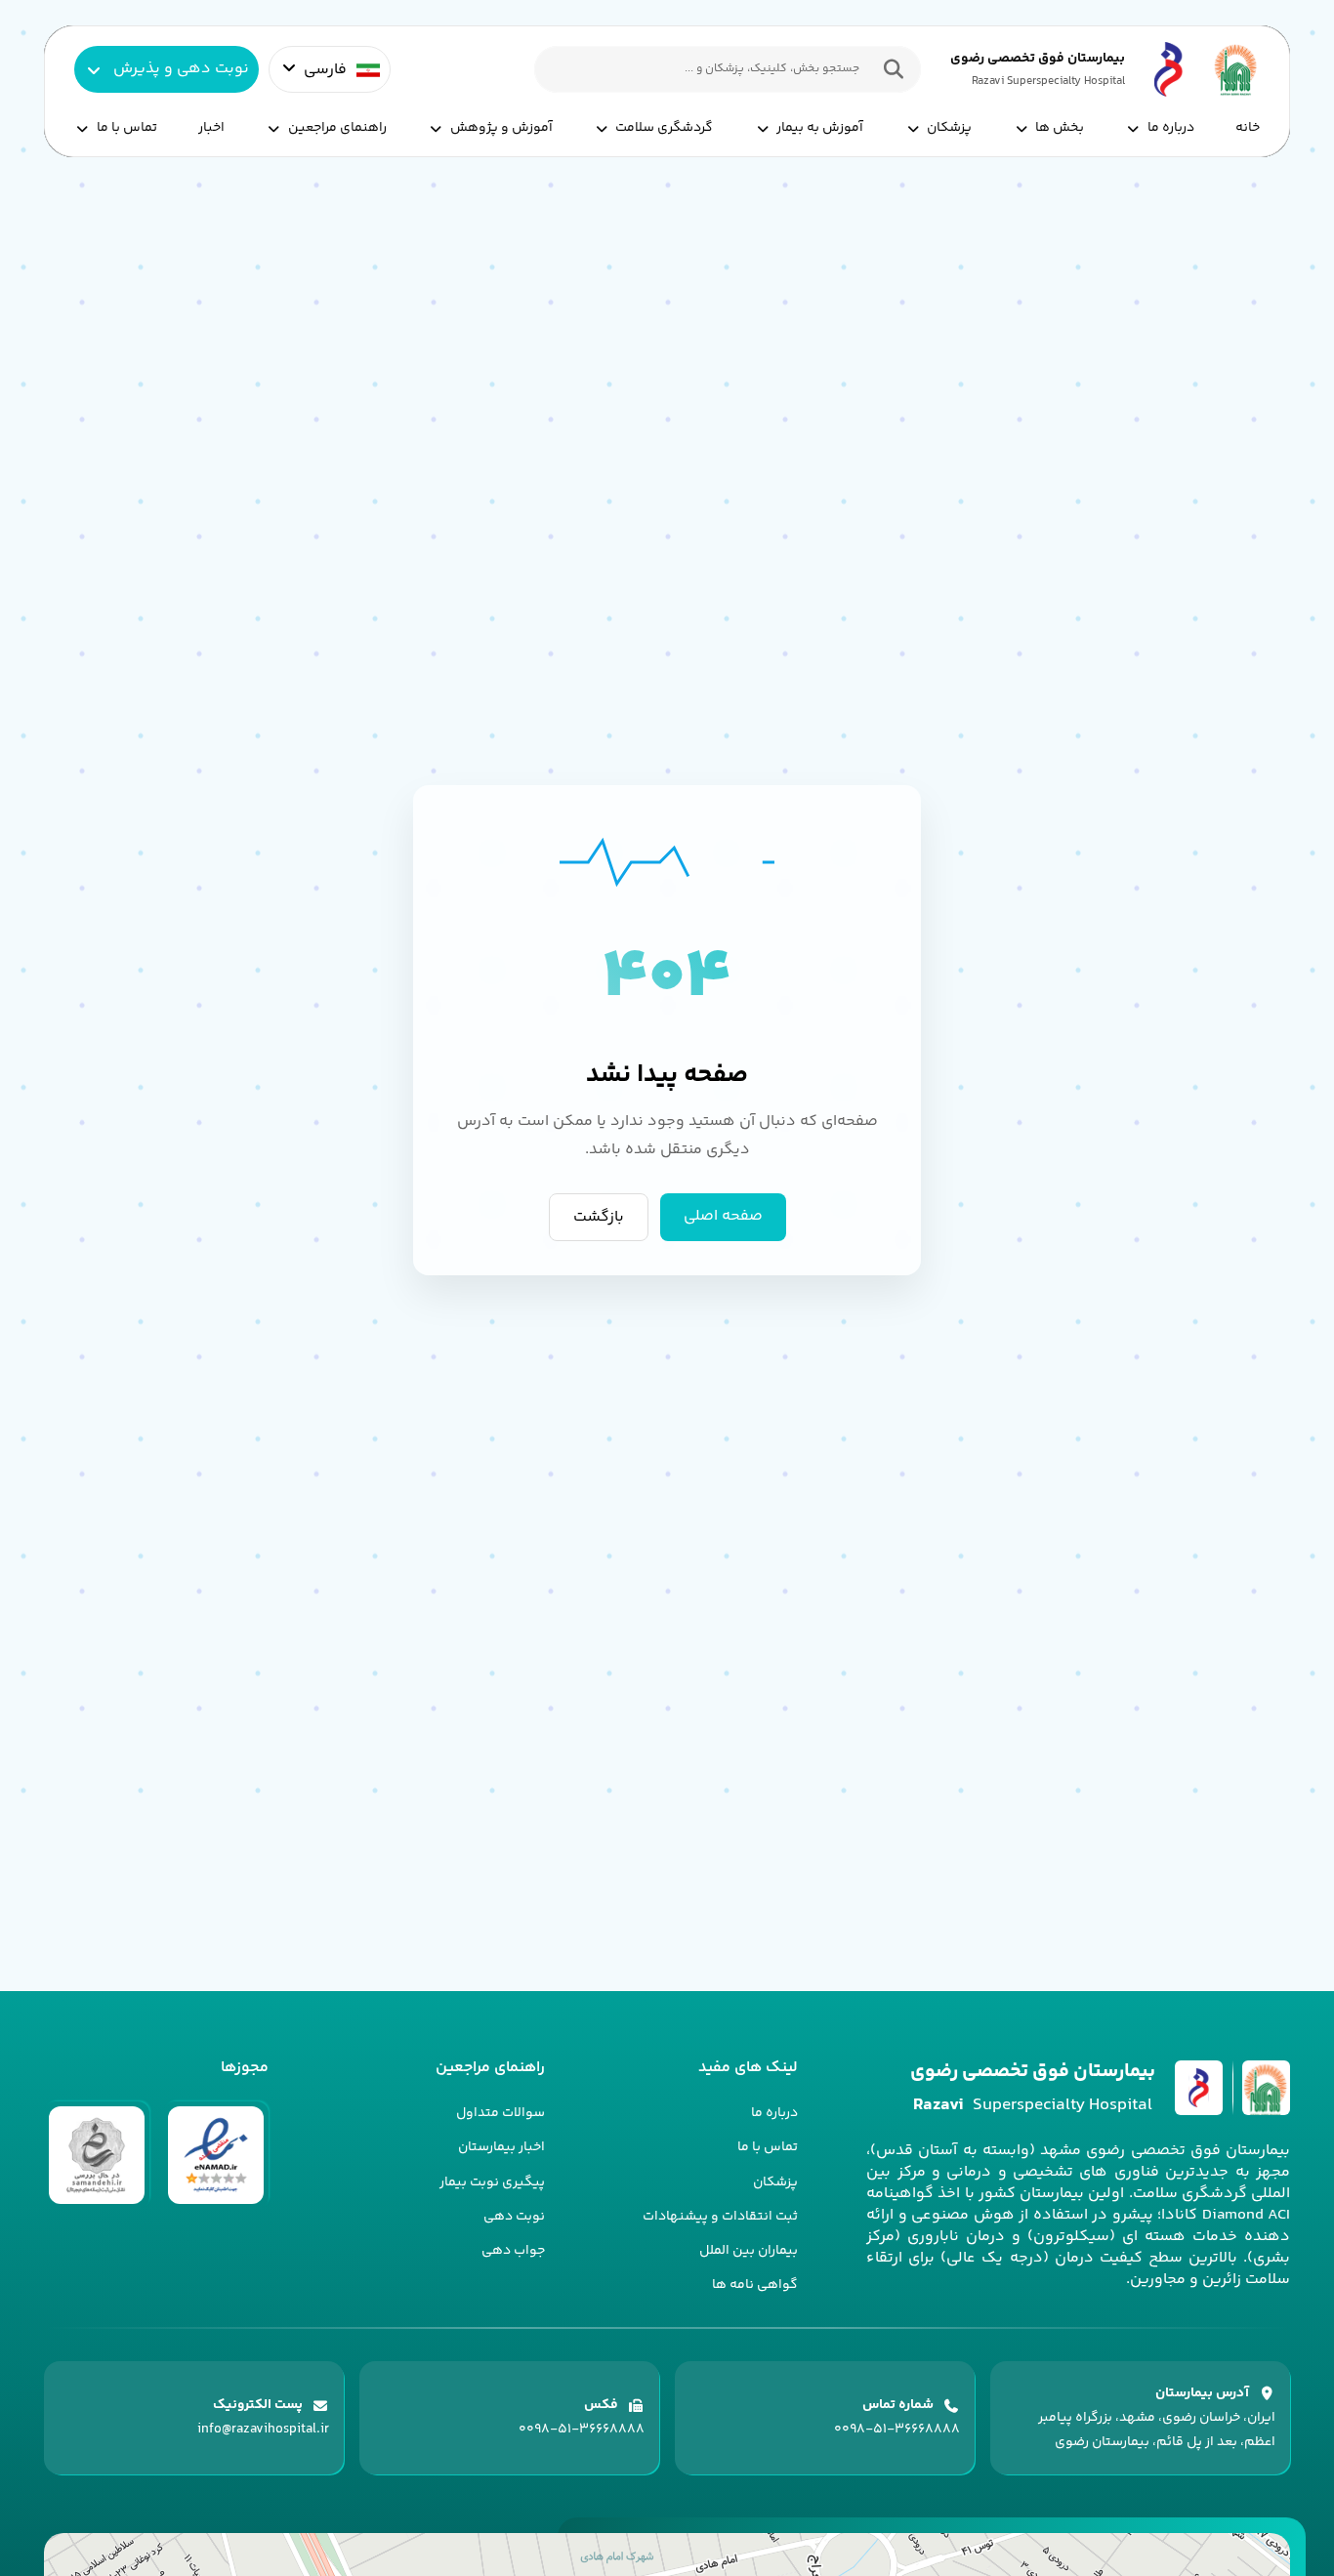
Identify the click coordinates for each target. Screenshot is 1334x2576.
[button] (888, 69)
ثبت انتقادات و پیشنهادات (720, 2217)
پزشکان (949, 128)
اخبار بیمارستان (501, 2147)
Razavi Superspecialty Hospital (1048, 82)
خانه (1248, 128)
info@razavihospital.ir (263, 2430)
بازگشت (599, 1217)
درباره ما (1171, 128)
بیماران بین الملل (749, 2251)
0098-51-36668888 (897, 2430)
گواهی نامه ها (755, 2285)
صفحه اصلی (723, 1217)
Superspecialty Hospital (1033, 2105)
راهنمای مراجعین (337, 128)
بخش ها (1060, 128)
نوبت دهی (514, 2217)
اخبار (211, 128)
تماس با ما (127, 128)
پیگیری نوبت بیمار (492, 2182)
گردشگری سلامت (664, 128)
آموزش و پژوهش (501, 128)
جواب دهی (513, 2251)
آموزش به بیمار (820, 128)
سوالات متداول (500, 2113)
